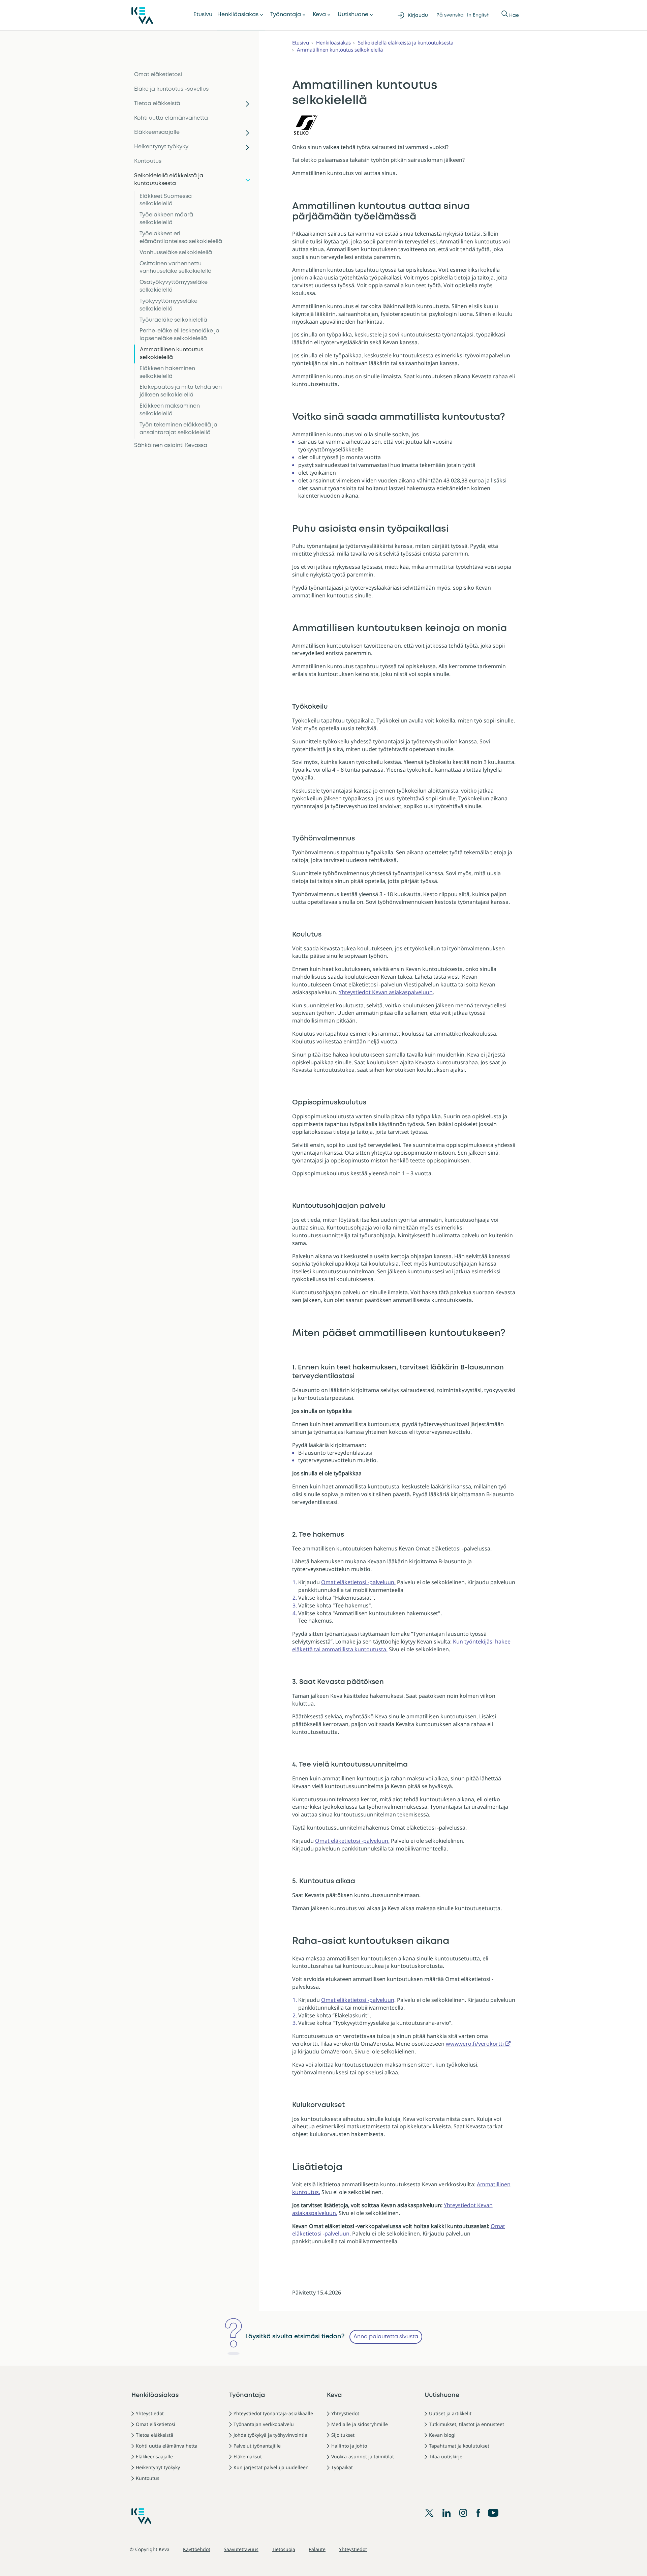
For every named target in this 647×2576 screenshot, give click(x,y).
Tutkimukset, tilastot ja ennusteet (467, 2424)
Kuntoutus (148, 161)
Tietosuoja (284, 2549)
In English (478, 15)
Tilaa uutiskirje (446, 2456)
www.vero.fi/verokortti (475, 2044)
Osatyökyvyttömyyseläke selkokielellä (174, 286)
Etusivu (203, 15)
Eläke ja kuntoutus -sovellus (171, 89)
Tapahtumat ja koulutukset (459, 2446)
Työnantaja (286, 15)
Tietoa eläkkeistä (157, 104)
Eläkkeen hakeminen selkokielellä (167, 373)
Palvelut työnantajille (257, 2446)
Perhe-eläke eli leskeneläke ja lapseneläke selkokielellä (179, 335)
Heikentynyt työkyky (161, 147)
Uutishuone (353, 15)
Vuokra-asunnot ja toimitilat (363, 2456)
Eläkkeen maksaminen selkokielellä (170, 410)
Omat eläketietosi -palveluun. (358, 1582)
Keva (319, 15)
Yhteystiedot (150, 2413)
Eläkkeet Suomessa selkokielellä (166, 200)
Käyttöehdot (197, 2549)
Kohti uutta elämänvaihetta (171, 118)
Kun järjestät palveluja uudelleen (271, 2467)
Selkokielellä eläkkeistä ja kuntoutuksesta (169, 180)
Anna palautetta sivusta (386, 2337)
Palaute (317, 2549)
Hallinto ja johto (349, 2446)
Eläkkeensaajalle (157, 132)
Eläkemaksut (248, 2456)
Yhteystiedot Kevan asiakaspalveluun (386, 992)
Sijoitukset (343, 2435)
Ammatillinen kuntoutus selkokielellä (172, 354)
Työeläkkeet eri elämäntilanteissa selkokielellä (181, 238)
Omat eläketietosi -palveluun (358, 2000)
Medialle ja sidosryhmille (360, 2424)
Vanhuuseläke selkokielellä (176, 253)
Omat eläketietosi (158, 75)
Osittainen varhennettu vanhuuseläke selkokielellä (176, 268)
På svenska (450, 15)
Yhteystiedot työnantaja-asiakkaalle (273, 2413)
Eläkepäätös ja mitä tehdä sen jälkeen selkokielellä (181, 391)
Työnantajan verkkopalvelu (264, 2424)
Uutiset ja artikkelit (450, 2413)
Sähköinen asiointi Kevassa (171, 446)
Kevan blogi (442, 2435)
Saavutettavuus (241, 2549)
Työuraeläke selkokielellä (173, 320)
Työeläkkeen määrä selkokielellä (166, 219)
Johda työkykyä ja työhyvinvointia (270, 2435)
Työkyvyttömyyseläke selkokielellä (168, 305)
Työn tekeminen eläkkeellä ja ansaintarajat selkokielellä (178, 429)
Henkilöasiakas (238, 15)
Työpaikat (342, 2467)
